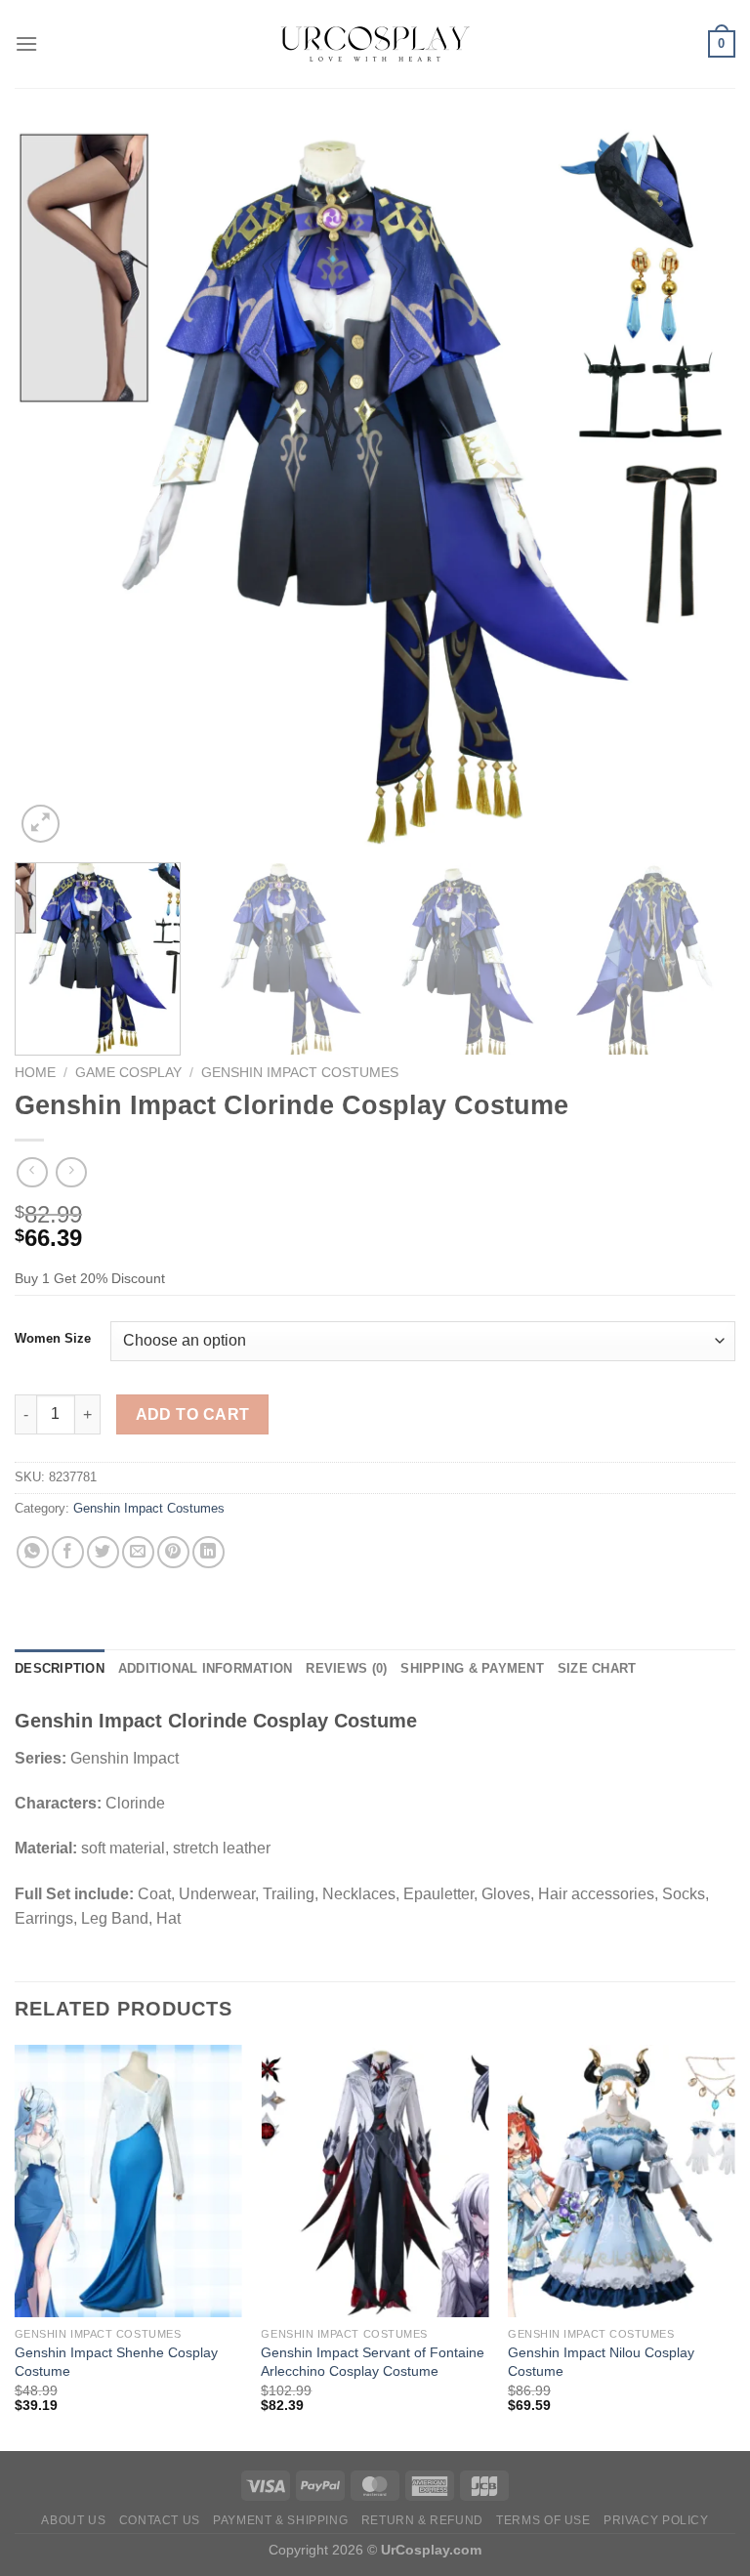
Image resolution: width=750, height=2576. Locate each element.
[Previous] (54, 487)
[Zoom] (41, 824)
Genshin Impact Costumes (300, 1073)
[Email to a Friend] (138, 1552)
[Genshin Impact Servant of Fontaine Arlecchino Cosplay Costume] (375, 2181)
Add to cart (193, 1414)
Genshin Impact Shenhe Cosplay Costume (116, 2362)
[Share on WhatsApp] (33, 1552)
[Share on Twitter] (103, 1552)
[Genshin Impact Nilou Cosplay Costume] (622, 2181)
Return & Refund (422, 2520)
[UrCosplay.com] (375, 44)
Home (35, 1073)
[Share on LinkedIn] (208, 1552)
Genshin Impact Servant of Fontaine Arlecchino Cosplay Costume (373, 2362)
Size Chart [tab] (597, 1668)
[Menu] (26, 43)
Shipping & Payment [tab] (472, 1668)
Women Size (53, 1339)
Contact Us (160, 2520)
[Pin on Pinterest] (173, 1552)
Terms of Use (543, 2520)
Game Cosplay (128, 1073)
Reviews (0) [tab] (346, 1668)
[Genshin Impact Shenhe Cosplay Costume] (128, 2181)
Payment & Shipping (280, 2520)
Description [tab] (60, 1668)
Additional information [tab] (206, 1668)
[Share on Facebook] (68, 1552)
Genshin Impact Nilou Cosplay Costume (601, 2362)
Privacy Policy (656, 2520)
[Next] (696, 487)
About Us (73, 2520)
